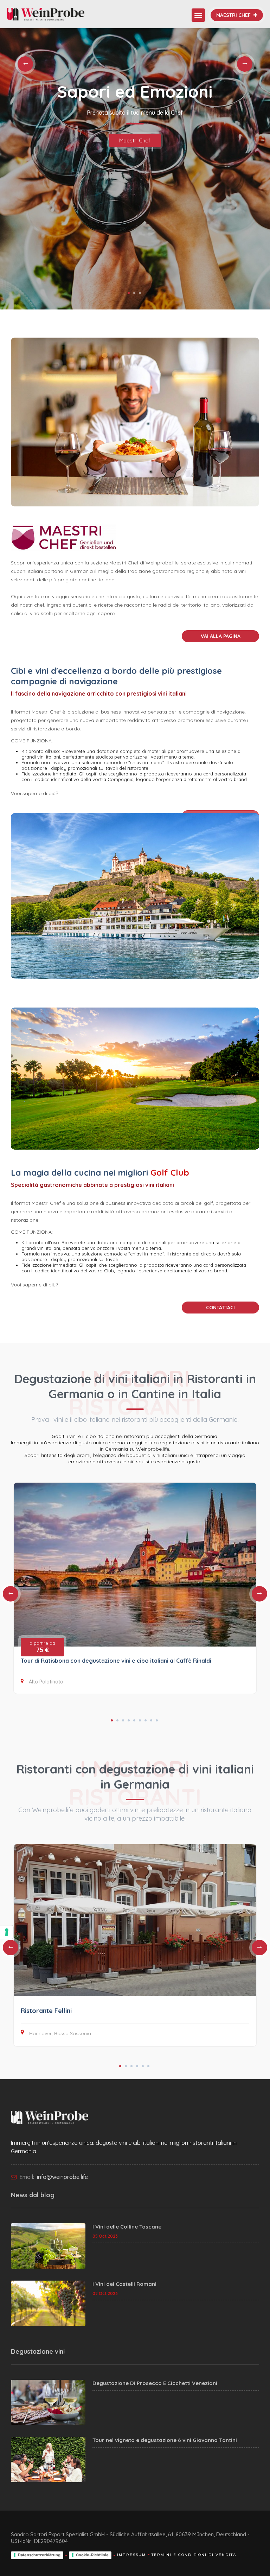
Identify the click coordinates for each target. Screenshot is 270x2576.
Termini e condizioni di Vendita (194, 2555)
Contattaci (220, 1308)
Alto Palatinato (46, 1682)
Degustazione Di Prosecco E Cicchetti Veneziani (155, 2383)
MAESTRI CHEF (234, 15)
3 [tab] (140, 293)
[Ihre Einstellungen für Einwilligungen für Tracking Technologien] (7, 1932)
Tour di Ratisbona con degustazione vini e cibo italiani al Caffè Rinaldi (116, 1661)
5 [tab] (134, 1720)
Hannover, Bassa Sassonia (60, 2033)
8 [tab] (151, 1720)
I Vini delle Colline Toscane (127, 2227)
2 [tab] (134, 293)
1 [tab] (129, 293)
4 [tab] (129, 1720)
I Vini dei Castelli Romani (124, 2284)
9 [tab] (157, 1720)
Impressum (131, 2555)
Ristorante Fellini (46, 2011)
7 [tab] (146, 1720)
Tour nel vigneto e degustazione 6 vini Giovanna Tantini (165, 2440)
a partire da (42, 1647)
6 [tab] (140, 1720)
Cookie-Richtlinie (92, 2555)
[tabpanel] (135, 169)
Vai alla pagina (221, 636)
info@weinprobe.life (62, 2177)
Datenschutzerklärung (39, 2555)
